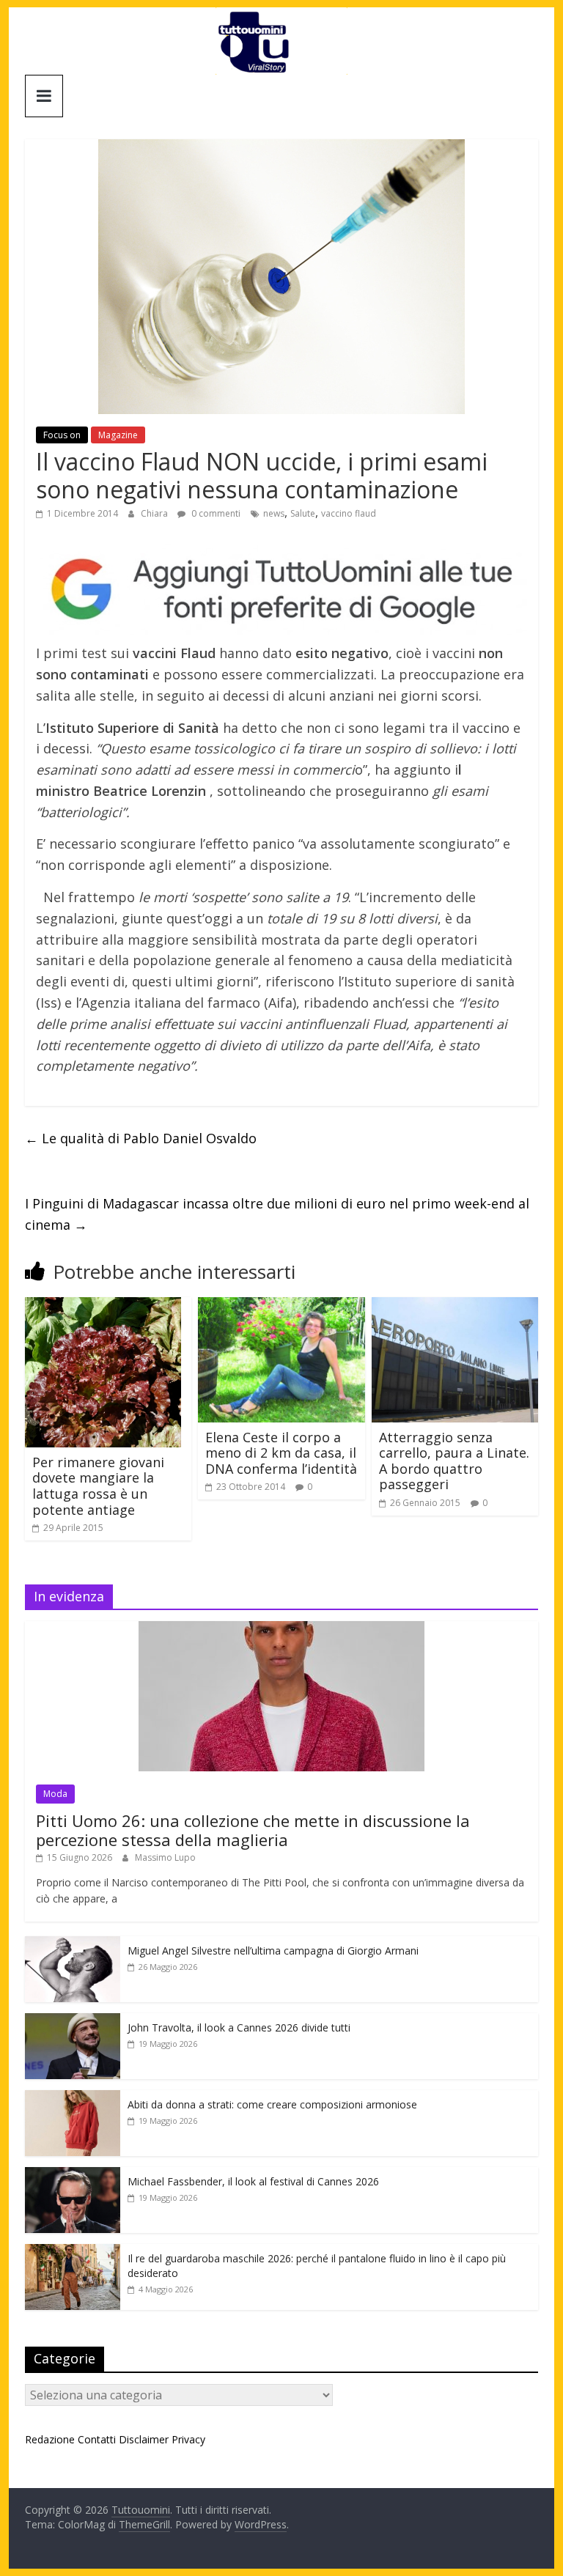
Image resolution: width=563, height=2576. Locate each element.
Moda (55, 1794)
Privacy (188, 2439)
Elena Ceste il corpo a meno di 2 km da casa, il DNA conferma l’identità (281, 1453)
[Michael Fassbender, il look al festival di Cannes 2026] (73, 2175)
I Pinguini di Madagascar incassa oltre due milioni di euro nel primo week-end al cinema (277, 1214)
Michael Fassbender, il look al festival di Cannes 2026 (253, 2181)
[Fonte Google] (281, 590)
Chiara (155, 513)
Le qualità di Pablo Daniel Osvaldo (141, 1138)
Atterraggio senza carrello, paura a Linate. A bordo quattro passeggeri (454, 1461)
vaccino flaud (349, 513)
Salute (303, 513)
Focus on (62, 435)
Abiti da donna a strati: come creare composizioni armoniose (272, 2104)
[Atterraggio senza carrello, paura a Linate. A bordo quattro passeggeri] (455, 1306)
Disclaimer (144, 2439)
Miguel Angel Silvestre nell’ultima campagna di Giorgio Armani (273, 1951)
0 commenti (215, 513)
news (274, 513)
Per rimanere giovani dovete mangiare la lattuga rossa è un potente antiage (98, 1486)
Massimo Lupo (165, 1857)
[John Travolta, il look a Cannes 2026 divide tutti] (73, 2021)
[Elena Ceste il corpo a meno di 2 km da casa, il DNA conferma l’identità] (281, 1306)
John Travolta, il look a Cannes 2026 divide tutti (239, 2027)
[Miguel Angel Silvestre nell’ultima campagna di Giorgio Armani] (73, 1944)
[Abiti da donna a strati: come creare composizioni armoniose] (73, 2098)
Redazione (50, 2439)
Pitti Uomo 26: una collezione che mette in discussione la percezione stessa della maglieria (253, 1830)
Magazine (118, 435)
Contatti (97, 2439)
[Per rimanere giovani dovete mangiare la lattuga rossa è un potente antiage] (103, 1306)
